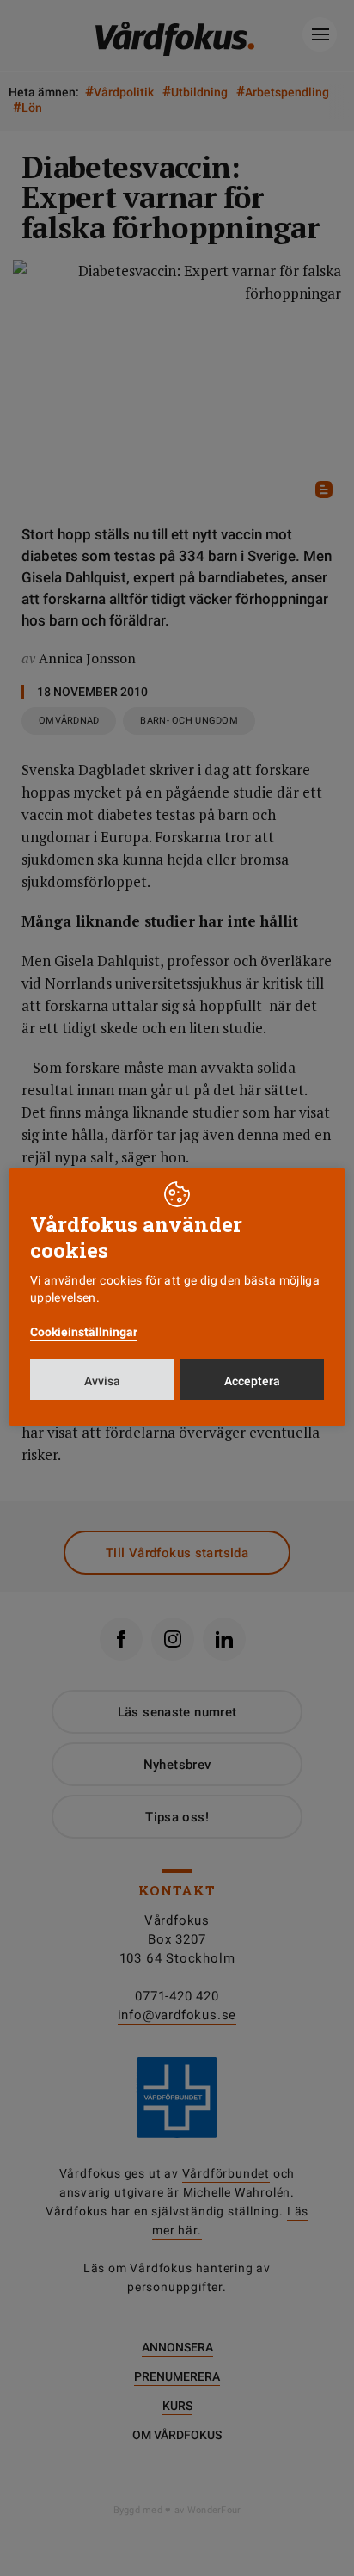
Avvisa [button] (102, 1381)
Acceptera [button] (252, 1381)
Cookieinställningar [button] (84, 1332)
